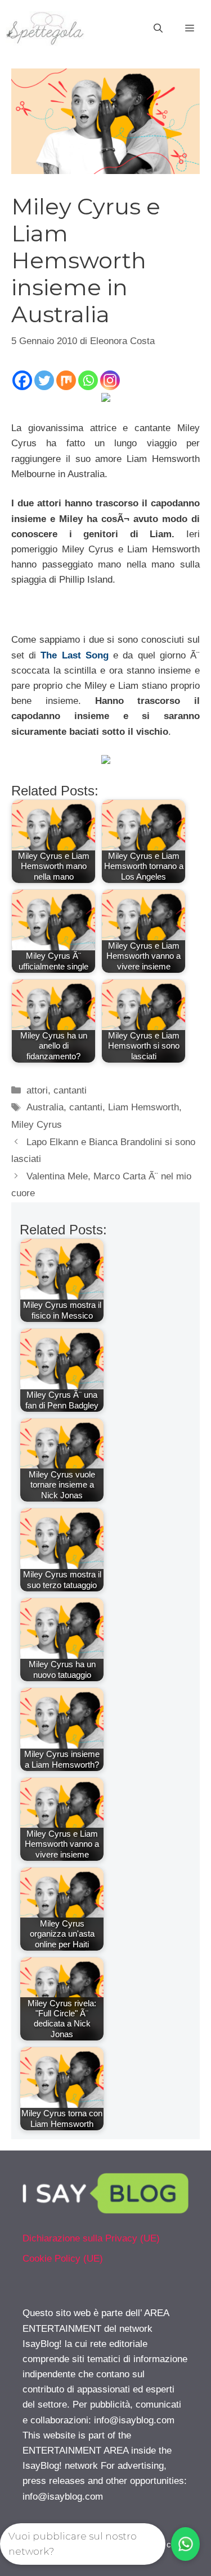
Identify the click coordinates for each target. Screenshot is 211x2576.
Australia (45, 1107)
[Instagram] (110, 380)
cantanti (70, 1090)
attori (37, 1090)
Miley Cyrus (37, 1125)
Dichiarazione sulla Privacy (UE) (91, 2238)
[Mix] (66, 380)
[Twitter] (44, 380)
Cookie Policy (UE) (63, 2259)
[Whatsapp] (88, 380)
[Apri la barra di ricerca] (158, 29)
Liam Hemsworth (143, 1107)
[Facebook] (22, 380)
